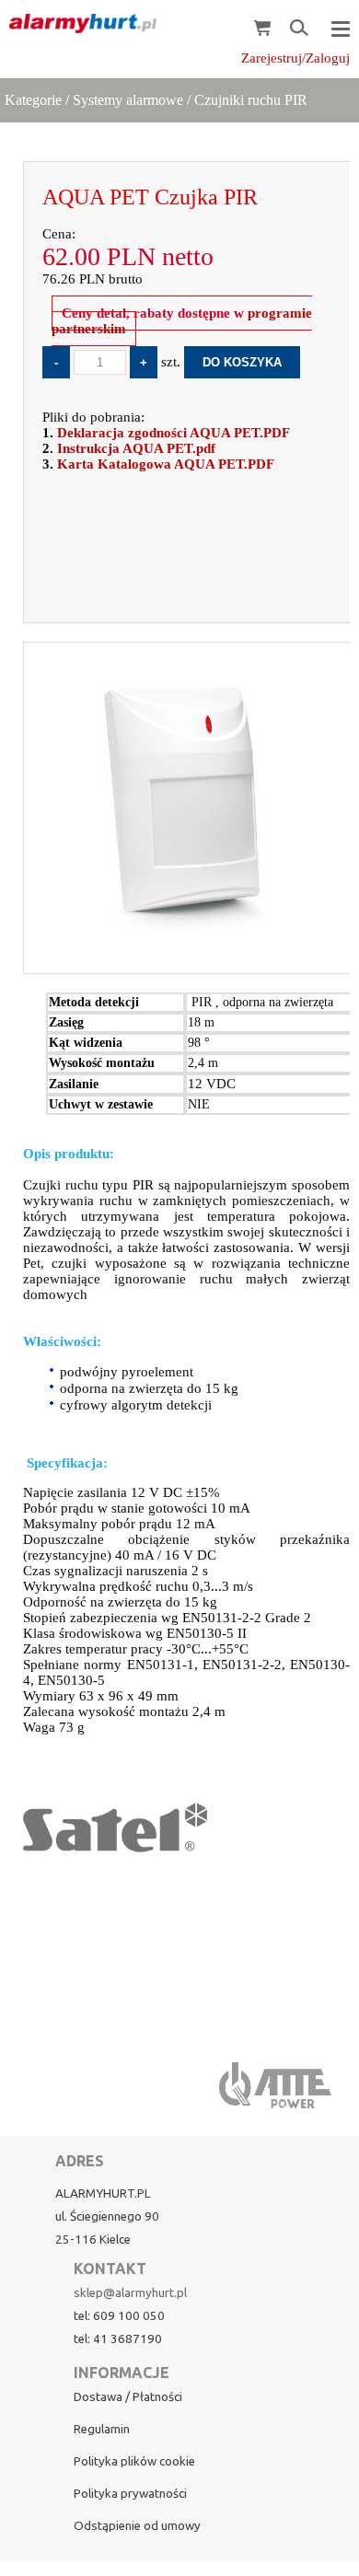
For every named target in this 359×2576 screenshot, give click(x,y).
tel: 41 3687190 (118, 2339)
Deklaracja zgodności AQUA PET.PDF (174, 433)
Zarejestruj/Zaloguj (295, 58)
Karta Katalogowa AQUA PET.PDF (166, 464)
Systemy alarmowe (128, 100)
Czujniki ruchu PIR (251, 100)
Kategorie (33, 100)
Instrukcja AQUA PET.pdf (136, 448)
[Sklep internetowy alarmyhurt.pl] (78, 24)
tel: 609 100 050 (119, 2316)
